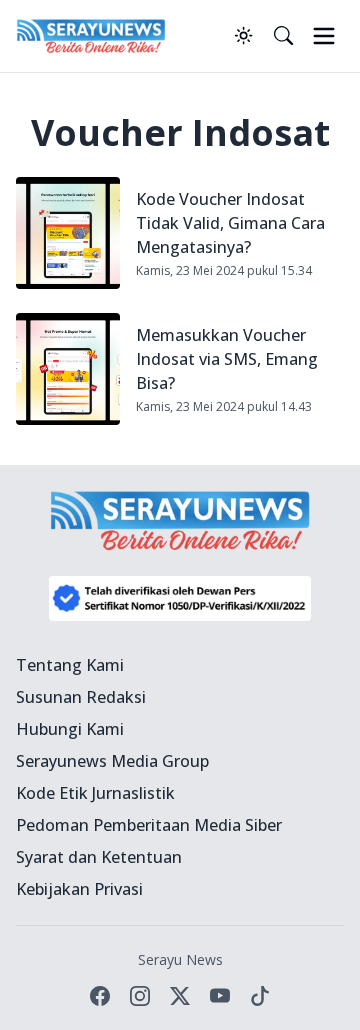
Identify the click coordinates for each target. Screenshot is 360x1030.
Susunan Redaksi (81, 697)
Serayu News (180, 959)
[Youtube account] (220, 996)
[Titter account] (180, 996)
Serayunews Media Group (112, 761)
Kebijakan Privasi (79, 889)
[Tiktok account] (260, 996)
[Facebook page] (100, 996)
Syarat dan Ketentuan (99, 857)
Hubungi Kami (70, 729)
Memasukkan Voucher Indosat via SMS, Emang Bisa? (227, 359)
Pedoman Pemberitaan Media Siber (149, 825)
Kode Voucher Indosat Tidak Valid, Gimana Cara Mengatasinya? (230, 223)
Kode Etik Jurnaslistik (95, 793)
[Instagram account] (140, 996)
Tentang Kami (70, 665)
